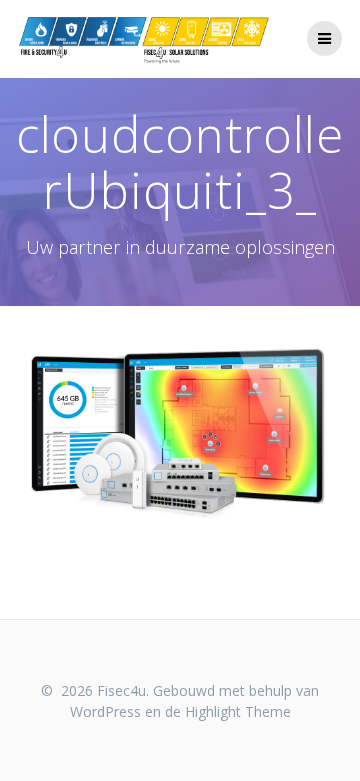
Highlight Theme (238, 711)
